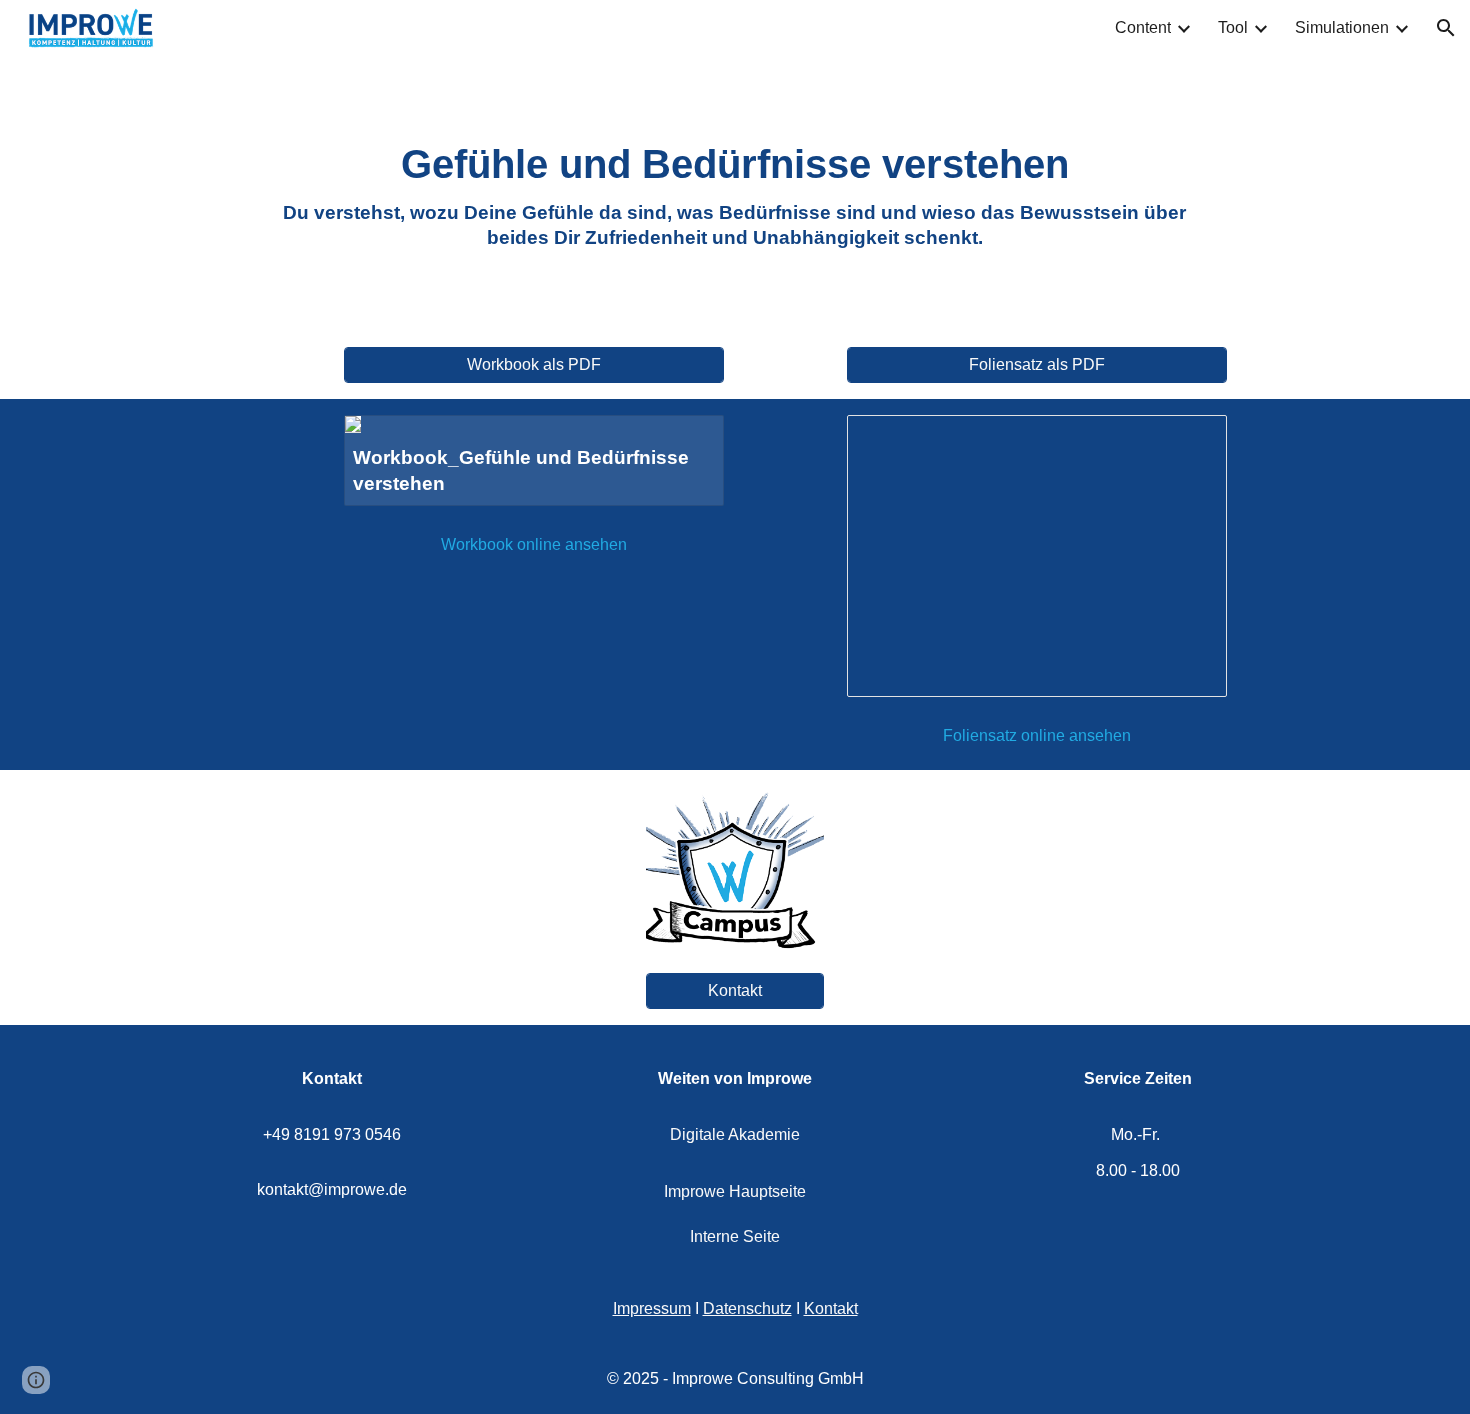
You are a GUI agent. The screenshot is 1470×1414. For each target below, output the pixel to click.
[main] (735, 193)
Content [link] (1143, 27)
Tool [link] (1233, 27)
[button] (1446, 28)
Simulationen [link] (1342, 27)
